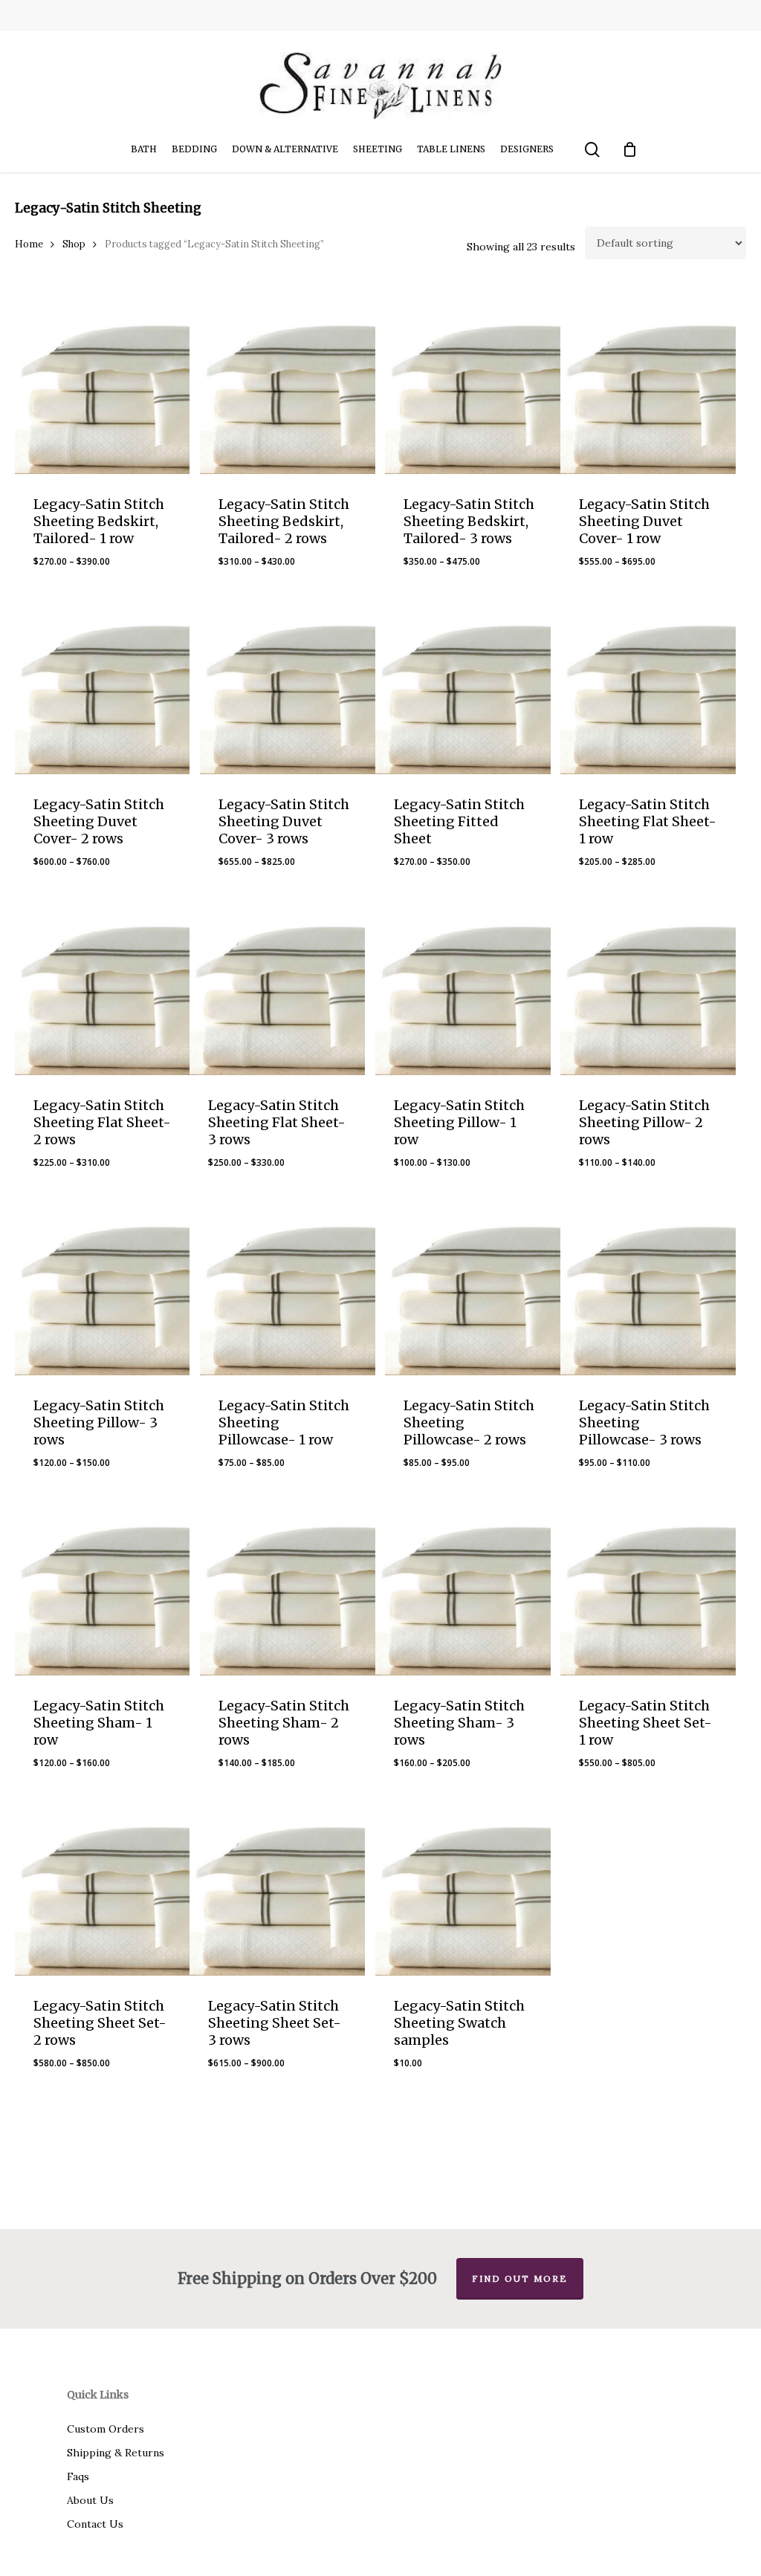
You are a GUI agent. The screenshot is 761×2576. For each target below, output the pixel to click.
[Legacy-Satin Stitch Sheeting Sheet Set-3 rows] (277, 1888)
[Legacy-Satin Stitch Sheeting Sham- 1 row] (103, 1588)
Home (29, 244)
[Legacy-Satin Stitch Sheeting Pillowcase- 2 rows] (473, 1288)
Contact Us (95, 2524)
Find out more (520, 2278)
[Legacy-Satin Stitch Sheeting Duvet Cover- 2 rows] (103, 687)
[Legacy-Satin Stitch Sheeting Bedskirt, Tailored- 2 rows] (288, 386)
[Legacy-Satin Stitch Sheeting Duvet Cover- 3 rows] (288, 687)
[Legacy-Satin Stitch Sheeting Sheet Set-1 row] (648, 1588)
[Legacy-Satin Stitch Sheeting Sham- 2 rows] (288, 1588)
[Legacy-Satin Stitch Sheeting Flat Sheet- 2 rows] (103, 987)
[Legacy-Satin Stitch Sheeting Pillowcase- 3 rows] (648, 1288)
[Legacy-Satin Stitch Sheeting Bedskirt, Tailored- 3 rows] (473, 386)
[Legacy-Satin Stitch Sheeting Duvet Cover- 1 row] (648, 386)
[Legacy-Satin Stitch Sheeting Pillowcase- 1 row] (288, 1288)
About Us (90, 2500)
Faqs (78, 2476)
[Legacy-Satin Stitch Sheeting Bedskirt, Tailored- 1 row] (103, 386)
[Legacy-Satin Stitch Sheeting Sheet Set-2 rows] (103, 1888)
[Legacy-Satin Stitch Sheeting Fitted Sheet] (463, 687)
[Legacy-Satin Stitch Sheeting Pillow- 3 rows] (103, 1288)
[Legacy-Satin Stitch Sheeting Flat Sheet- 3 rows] (277, 987)
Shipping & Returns (116, 2453)
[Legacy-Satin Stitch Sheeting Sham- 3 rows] (463, 1588)
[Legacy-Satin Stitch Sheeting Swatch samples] (463, 1888)
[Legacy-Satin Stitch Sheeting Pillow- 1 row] (463, 987)
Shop (74, 244)
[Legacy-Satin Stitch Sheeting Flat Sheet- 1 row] (648, 687)
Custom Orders (106, 2429)
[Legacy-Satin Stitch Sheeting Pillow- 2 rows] (648, 987)
